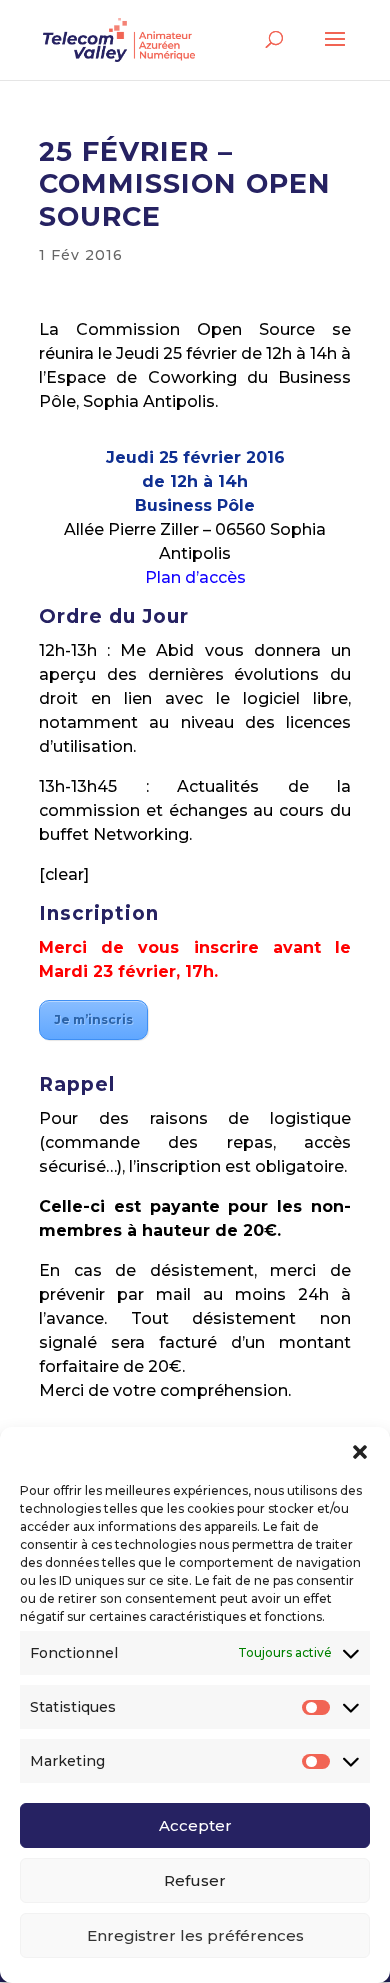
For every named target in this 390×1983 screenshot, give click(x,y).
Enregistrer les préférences (195, 1935)
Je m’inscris (93, 1019)
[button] (360, 1452)
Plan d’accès (195, 577)
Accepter (195, 1825)
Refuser (195, 1880)
